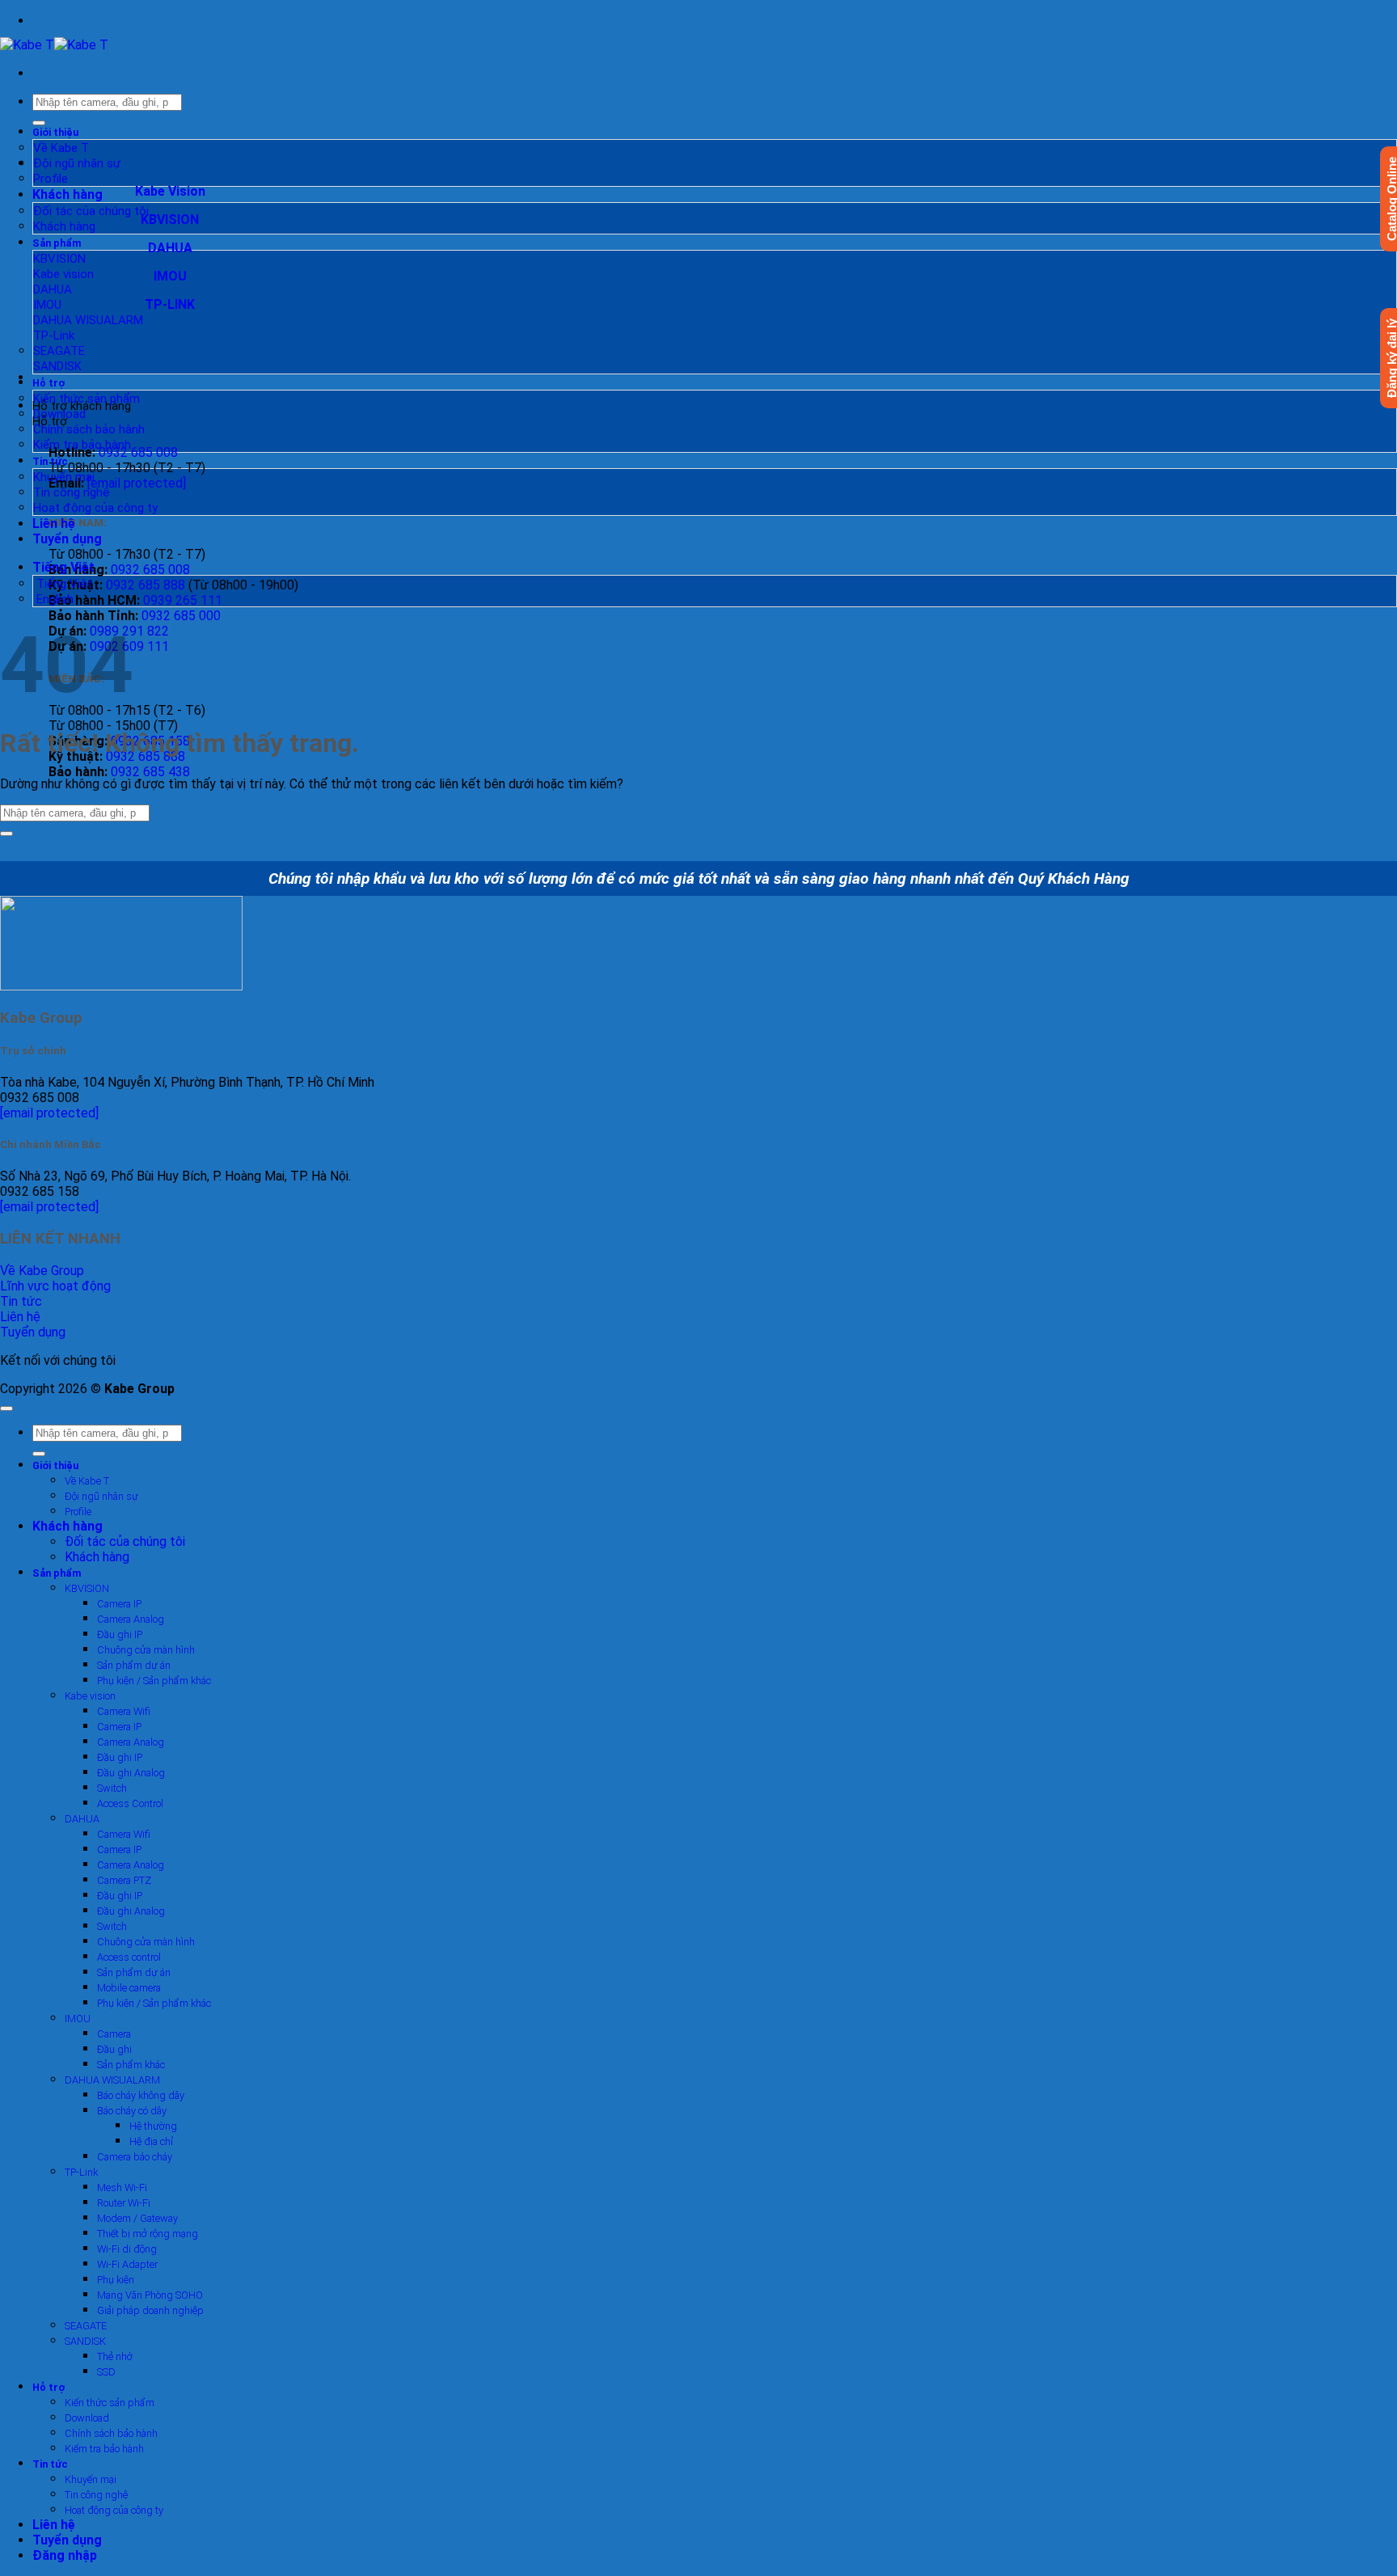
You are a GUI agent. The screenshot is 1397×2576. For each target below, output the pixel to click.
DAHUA (53, 289)
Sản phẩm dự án (134, 1665)
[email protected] (49, 1113)
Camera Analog (131, 1619)
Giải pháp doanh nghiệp (150, 2310)
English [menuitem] (53, 599)
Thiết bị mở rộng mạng (148, 2234)
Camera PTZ (124, 1880)
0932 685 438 (150, 772)
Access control (129, 1957)
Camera (114, 2034)
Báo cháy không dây (141, 2095)
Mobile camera (129, 1988)
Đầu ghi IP (120, 1634)
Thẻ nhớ (115, 2356)
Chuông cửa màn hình (146, 1650)
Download (59, 414)
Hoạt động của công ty (95, 508)
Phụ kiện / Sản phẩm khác (154, 1681)
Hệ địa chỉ (151, 2141)
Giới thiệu (55, 132)
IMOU (47, 305)
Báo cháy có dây (132, 2111)
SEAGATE (59, 351)
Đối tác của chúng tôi (91, 211)
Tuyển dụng (67, 539)
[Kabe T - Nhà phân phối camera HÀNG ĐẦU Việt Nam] (54, 45)
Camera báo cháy (135, 2157)
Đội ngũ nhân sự (77, 163)
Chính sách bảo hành (89, 429)
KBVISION (59, 259)
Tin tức (50, 461)
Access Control (130, 1803)
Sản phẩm (57, 243)
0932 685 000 (181, 616)
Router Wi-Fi (124, 2203)
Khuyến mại (64, 477)
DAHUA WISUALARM (88, 320)
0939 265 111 (183, 600)
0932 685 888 (146, 585)
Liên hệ (54, 524)
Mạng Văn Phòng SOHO (150, 2295)
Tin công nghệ (72, 492)
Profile (51, 179)
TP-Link (54, 336)
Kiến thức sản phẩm (87, 399)
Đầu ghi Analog (131, 1773)
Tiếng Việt (65, 567)
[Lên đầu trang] (6, 1408)
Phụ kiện (116, 2280)
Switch (112, 1788)
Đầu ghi (114, 2049)
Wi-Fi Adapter (127, 2264)
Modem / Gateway (137, 2218)
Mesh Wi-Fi (122, 2187)
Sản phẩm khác (131, 2065)
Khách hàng (68, 194)
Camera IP (119, 1604)
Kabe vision (63, 274)
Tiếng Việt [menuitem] (63, 584)
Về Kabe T (61, 148)
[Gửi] (39, 123)
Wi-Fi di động (127, 2249)
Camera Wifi (124, 1711)
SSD (106, 2372)
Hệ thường (153, 2126)
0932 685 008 (138, 452)
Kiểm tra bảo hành (82, 445)
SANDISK (57, 366)
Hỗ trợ (49, 383)
